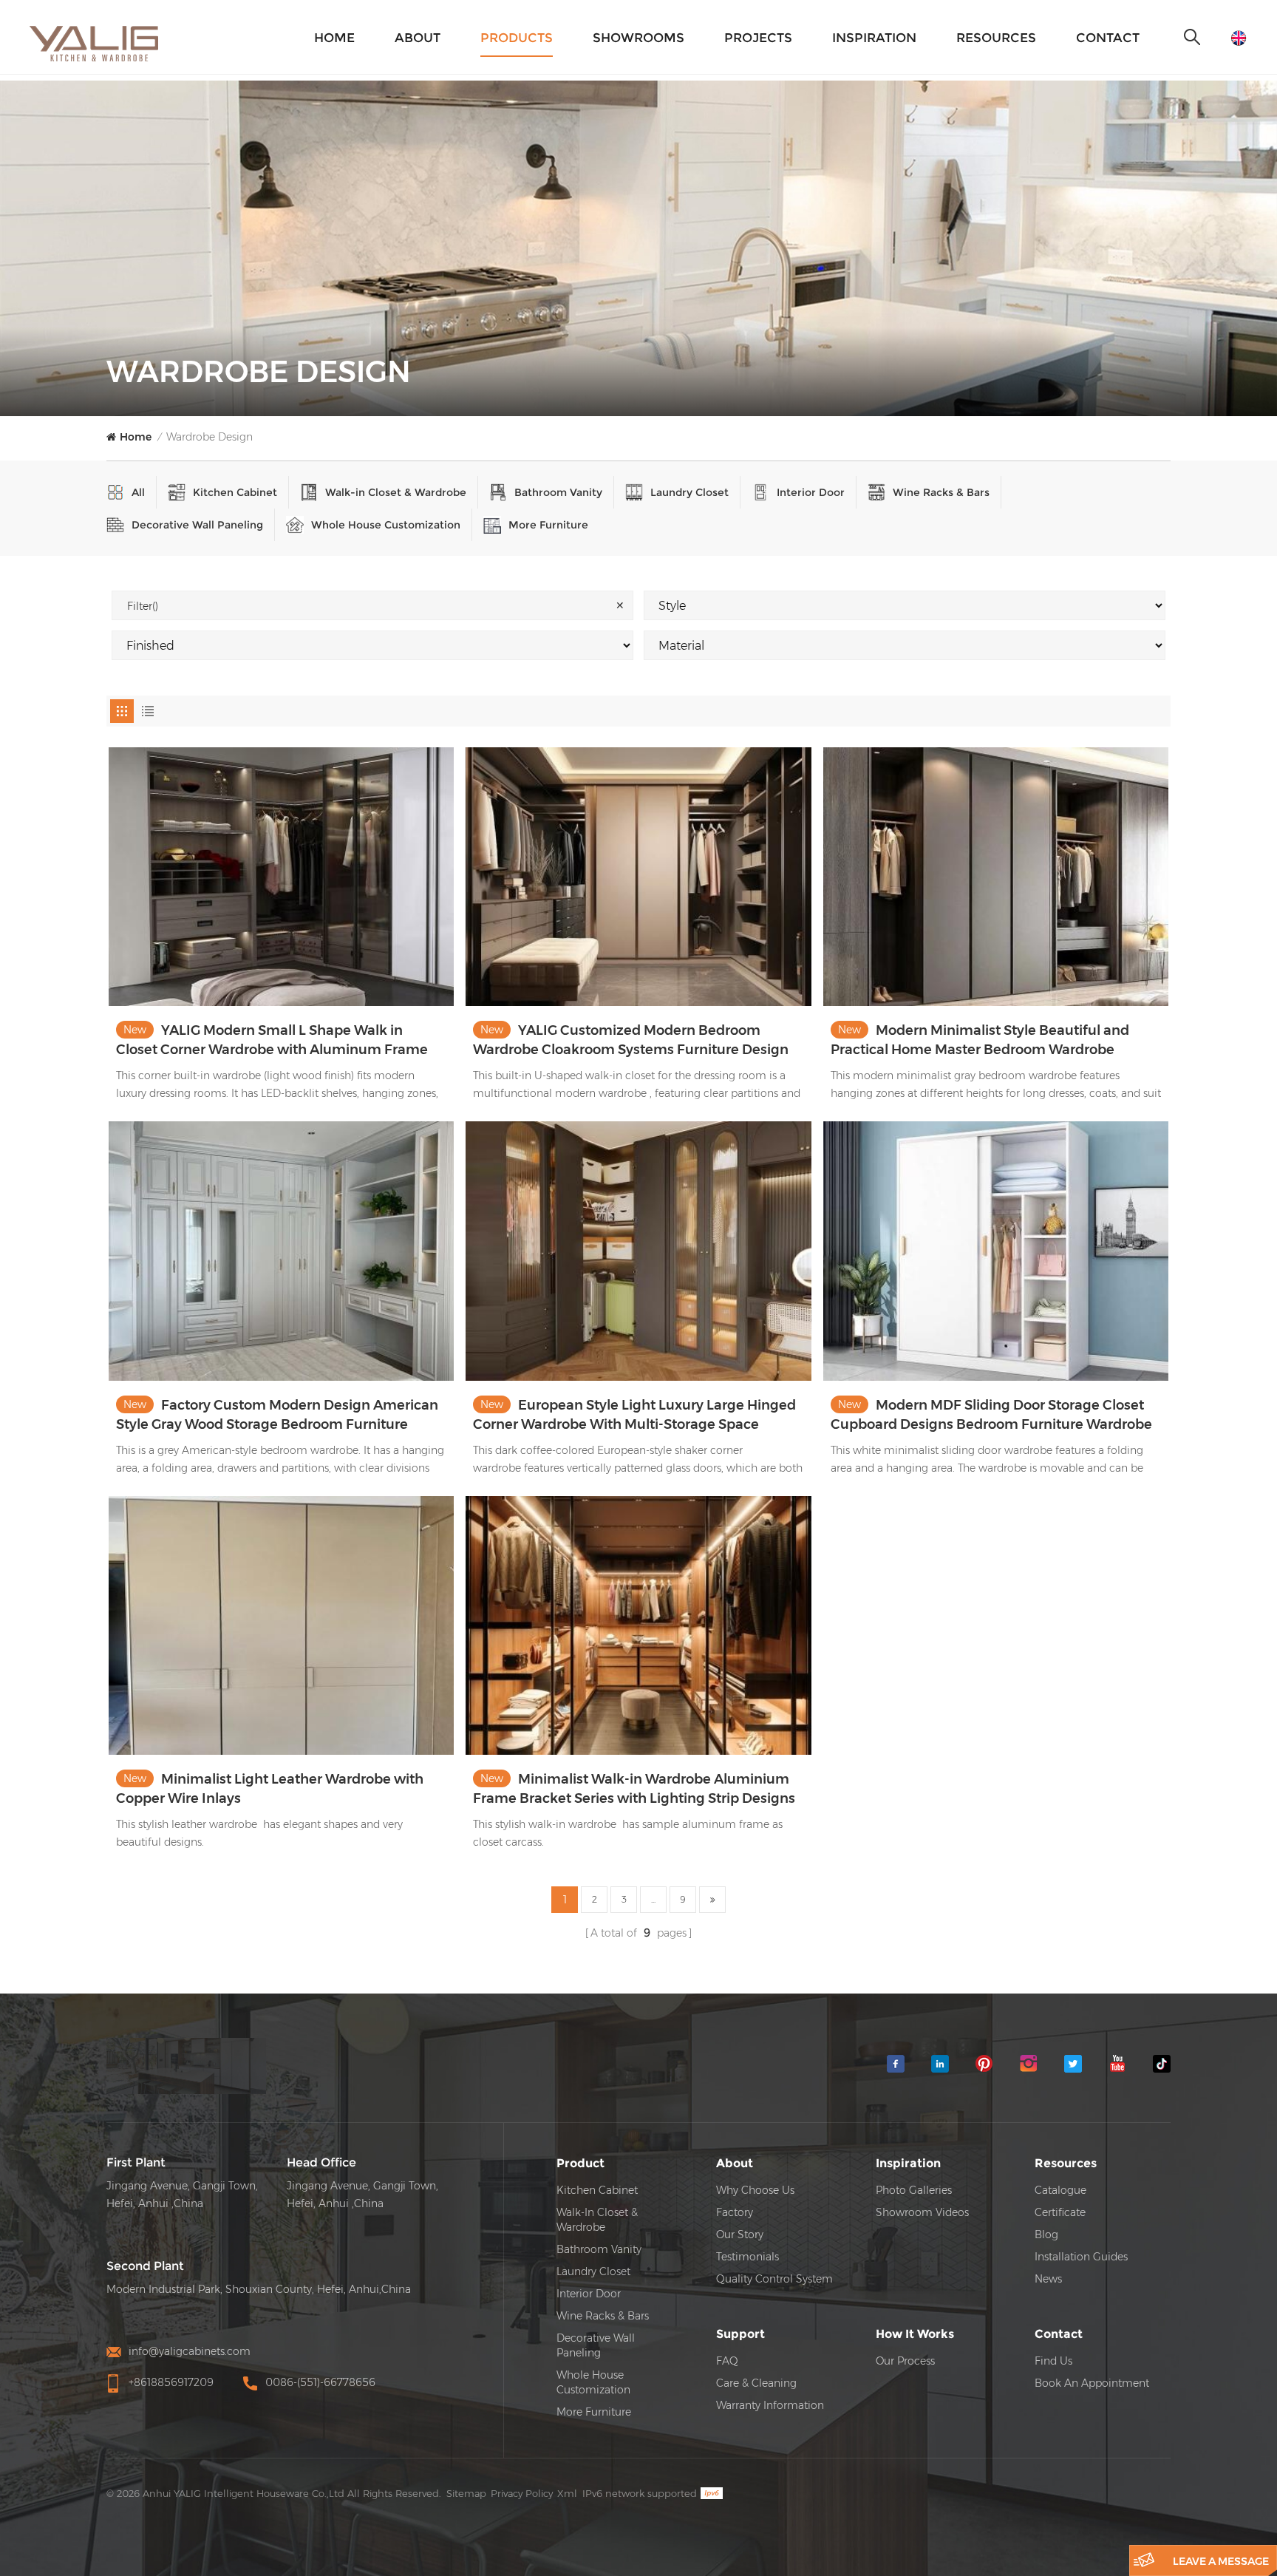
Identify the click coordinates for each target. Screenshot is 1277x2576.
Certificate (1060, 2212)
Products (517, 38)
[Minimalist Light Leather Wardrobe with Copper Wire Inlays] (281, 1625)
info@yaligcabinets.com (190, 2351)
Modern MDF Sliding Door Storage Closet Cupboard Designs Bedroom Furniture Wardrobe (991, 1415)
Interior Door (811, 492)
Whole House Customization (386, 525)
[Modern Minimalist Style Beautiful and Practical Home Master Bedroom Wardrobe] (996, 877)
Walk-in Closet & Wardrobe (396, 492)
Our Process (905, 2361)
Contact (1108, 38)
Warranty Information (770, 2405)
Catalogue (1060, 2190)
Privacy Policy (522, 2493)
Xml (567, 2493)
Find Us (1053, 2361)
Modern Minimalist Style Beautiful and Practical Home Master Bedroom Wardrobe (980, 1040)
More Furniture (548, 525)
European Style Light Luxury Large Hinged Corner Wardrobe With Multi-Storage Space (634, 1415)
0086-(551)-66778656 (320, 2382)
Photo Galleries (914, 2190)
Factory (735, 2212)
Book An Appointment (1092, 2383)
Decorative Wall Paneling (197, 525)
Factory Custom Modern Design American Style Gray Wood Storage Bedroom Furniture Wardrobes (277, 1416)
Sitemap (466, 2493)
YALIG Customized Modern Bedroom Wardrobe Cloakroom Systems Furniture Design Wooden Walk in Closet (631, 1041)
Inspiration (874, 38)
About (418, 38)
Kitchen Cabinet (235, 492)
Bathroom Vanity (558, 492)
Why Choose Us (755, 2190)
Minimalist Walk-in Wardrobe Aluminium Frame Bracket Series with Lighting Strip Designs (634, 1789)
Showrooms (638, 38)
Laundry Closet (689, 492)
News (1048, 2279)
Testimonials (748, 2257)
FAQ (727, 2361)
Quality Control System (774, 2279)
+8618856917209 (171, 2382)
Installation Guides (1081, 2257)
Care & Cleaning (756, 2383)
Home (334, 38)
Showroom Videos (922, 2212)
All (138, 492)
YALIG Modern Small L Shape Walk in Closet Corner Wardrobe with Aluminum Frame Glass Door (272, 1041)
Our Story (740, 2235)
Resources (996, 38)
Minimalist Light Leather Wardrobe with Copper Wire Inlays (270, 1789)
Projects (758, 38)
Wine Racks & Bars (941, 492)
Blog (1046, 2235)
